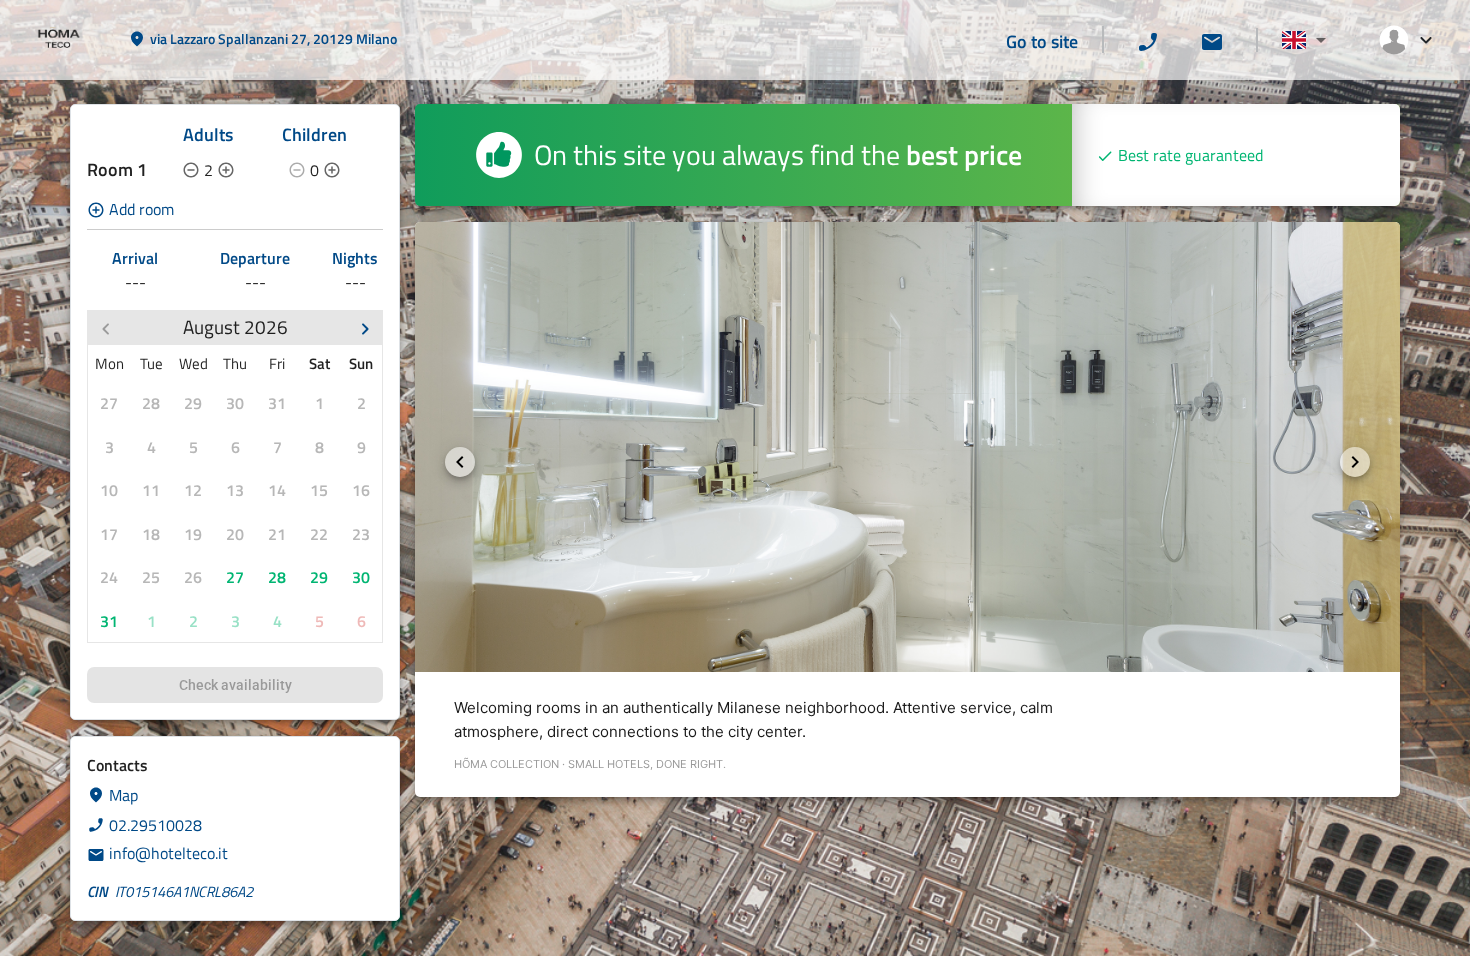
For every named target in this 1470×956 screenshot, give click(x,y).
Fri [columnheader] (277, 364)
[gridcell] (109, 403)
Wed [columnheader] (193, 364)
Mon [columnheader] (109, 364)
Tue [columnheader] (151, 364)
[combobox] (1304, 40)
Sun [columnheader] (361, 364)
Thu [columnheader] (235, 364)
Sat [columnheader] (319, 364)
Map (123, 795)
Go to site (1042, 41)
